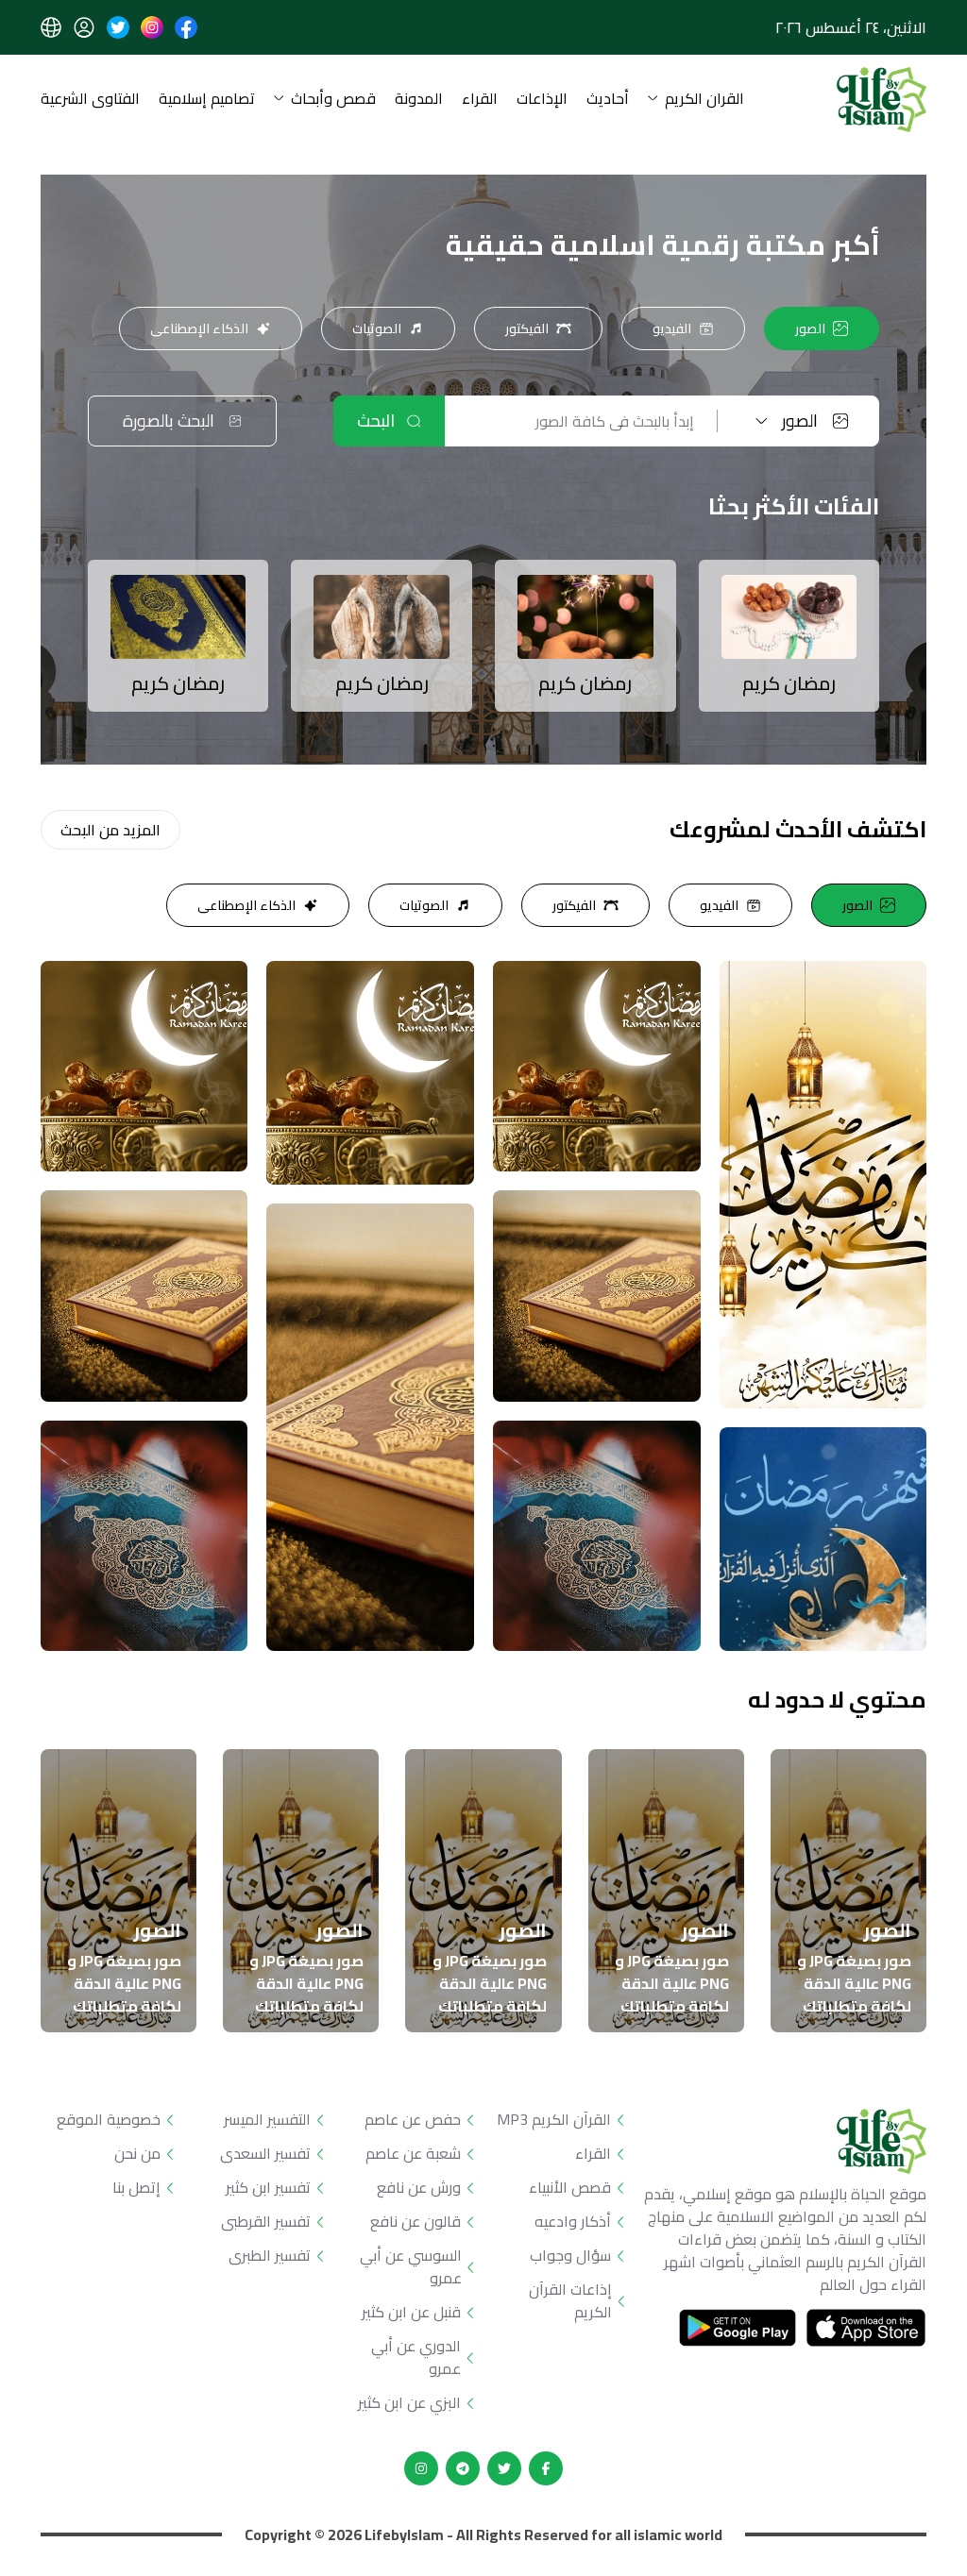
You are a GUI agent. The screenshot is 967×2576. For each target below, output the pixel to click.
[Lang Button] (51, 27)
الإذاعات (542, 100)
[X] (504, 2468)
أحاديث (608, 100)
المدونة (419, 100)
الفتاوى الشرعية (90, 100)
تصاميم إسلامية (207, 100)
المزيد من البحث (110, 830)
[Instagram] (421, 2468)
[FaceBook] (546, 2468)
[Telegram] (463, 2468)
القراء (480, 100)
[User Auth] (84, 27)
